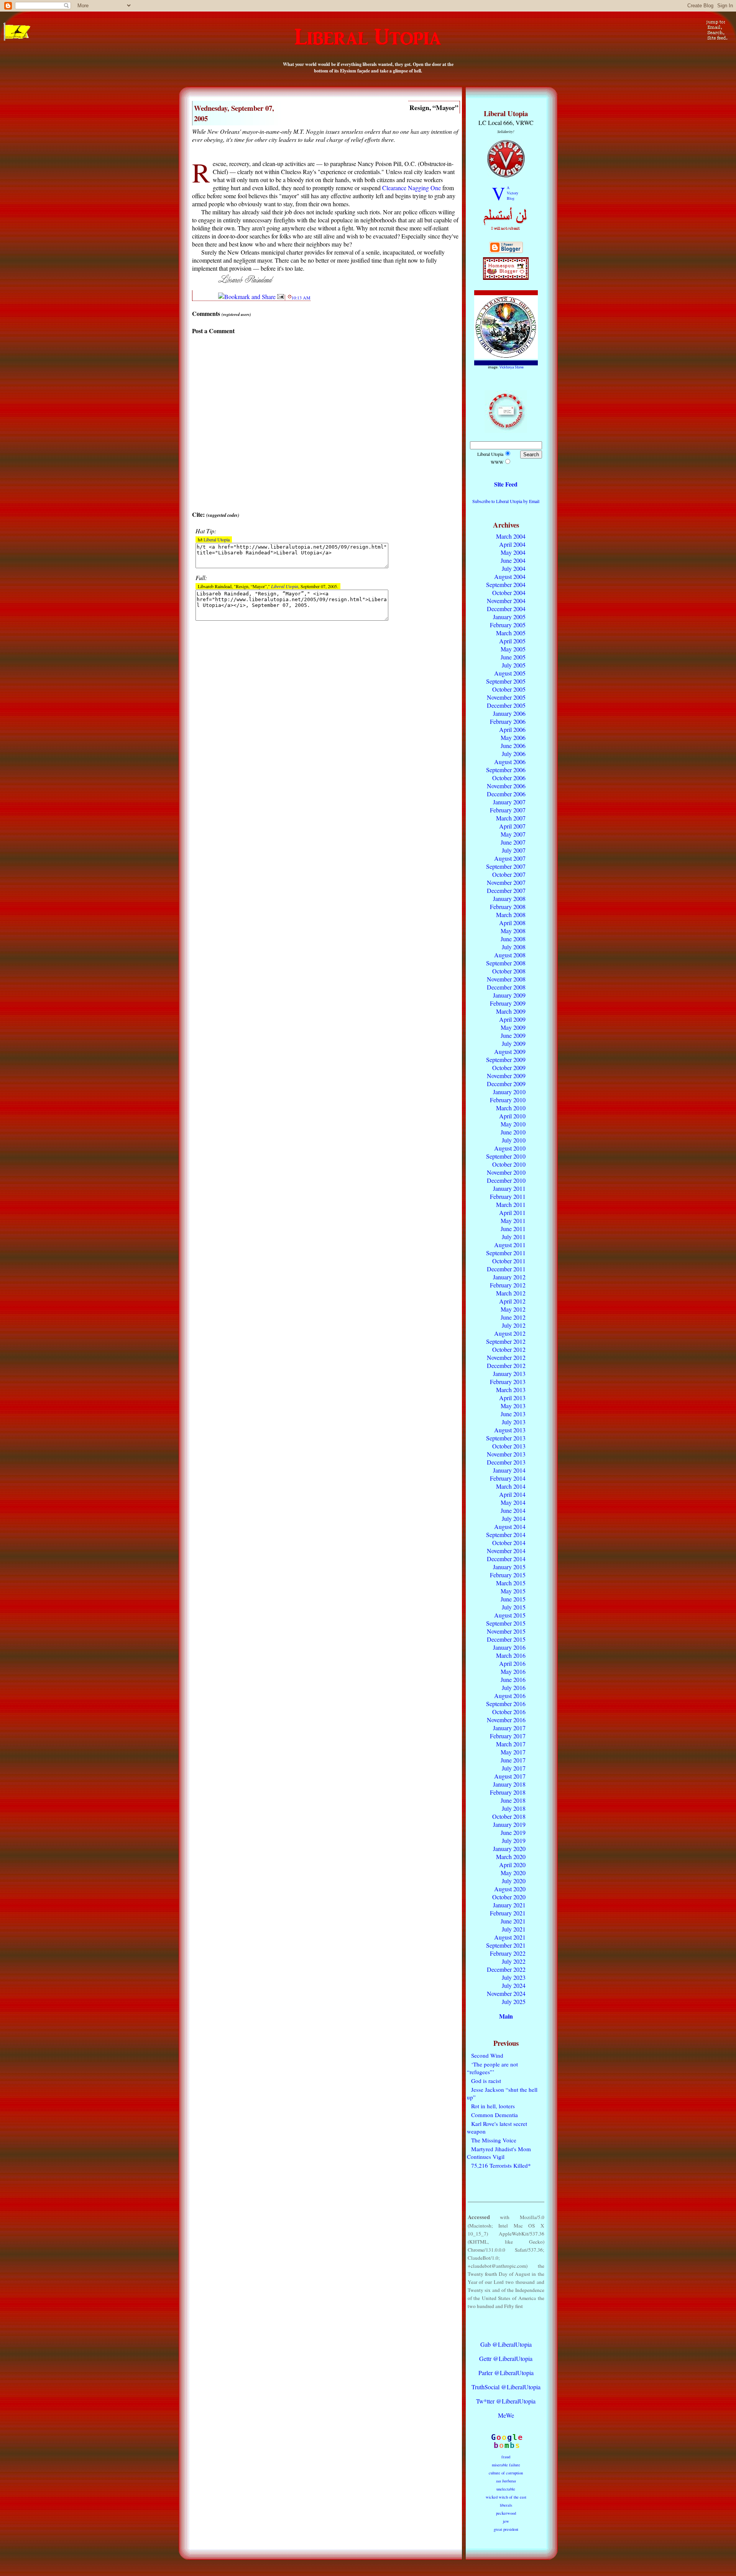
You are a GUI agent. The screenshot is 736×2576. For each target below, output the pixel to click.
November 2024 (506, 1993)
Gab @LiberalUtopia (506, 2344)
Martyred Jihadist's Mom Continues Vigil (499, 2153)
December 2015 (506, 1639)
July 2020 (514, 1881)
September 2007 (506, 866)
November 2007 (506, 882)
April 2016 (512, 1663)
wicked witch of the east (506, 2497)
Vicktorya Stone (512, 367)
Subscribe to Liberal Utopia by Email (506, 501)
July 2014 (514, 1518)
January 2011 (509, 1188)
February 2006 (508, 721)
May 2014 (513, 1502)
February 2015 (508, 1575)
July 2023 (514, 1977)
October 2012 (509, 1349)
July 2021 (514, 1929)
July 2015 (514, 1607)
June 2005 (513, 657)
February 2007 (508, 810)
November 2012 (506, 1357)
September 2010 (506, 1156)
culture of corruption (506, 2473)
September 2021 (506, 1945)
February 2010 (508, 1100)
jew (506, 2521)
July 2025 (514, 2001)
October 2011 (509, 1261)
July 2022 (514, 1961)
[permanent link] (290, 297)
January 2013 (509, 1373)
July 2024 (514, 1985)
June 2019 (513, 1832)
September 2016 (506, 1704)
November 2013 (506, 1454)
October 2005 (509, 689)
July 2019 (514, 1840)
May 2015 (513, 1591)
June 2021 (513, 1921)
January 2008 (509, 898)
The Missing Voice (494, 2140)
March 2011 (511, 1204)
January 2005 (509, 617)
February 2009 (508, 1003)
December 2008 (506, 987)
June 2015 (513, 1599)
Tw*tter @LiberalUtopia (506, 2401)
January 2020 (509, 1849)
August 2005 (510, 673)
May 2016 (513, 1671)
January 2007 (509, 802)
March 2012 (511, 1293)
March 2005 (511, 633)
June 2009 (513, 1035)
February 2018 (508, 1792)
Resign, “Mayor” (434, 107)
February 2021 (508, 1913)
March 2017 (511, 1744)
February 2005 (508, 625)
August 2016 (510, 1696)
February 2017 (508, 1736)
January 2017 (509, 1728)
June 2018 (513, 1800)
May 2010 (513, 1124)
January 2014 (509, 1470)
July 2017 (514, 1768)
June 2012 (513, 1317)
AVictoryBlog (513, 193)
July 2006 (514, 754)
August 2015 (510, 1615)
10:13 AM (301, 298)
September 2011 (506, 1253)
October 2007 (509, 874)
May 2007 (513, 834)
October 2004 (509, 593)
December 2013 (506, 1462)
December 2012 (506, 1365)
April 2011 (512, 1212)
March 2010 (511, 1108)
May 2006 (513, 737)
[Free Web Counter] (506, 2329)
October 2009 (509, 1068)
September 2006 (506, 770)
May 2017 (513, 1752)
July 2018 (514, 1808)
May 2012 (513, 1309)
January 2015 (509, 1567)
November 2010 (506, 1172)
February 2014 (508, 1478)
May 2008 (513, 931)
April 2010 (512, 1116)
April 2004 (512, 544)
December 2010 (506, 1180)
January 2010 (509, 1092)
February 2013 (508, 1382)
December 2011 (506, 1269)
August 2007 (510, 858)
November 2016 (506, 1720)
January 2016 (509, 1647)
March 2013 (511, 1390)
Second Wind (487, 2055)
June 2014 (513, 1510)
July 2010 (514, 1140)
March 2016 (511, 1655)
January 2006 (509, 713)
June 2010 (513, 1132)
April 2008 (512, 923)
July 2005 (514, 665)
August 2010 (510, 1148)
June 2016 (513, 1679)
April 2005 (512, 641)
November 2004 (506, 601)
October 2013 (509, 1446)
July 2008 (514, 947)
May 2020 (513, 1873)
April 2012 (512, 1301)
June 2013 (513, 1414)
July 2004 (514, 568)
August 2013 (510, 1430)
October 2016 (509, 1712)
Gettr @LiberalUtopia (506, 2358)
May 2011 (513, 1221)
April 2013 (512, 1398)
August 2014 (510, 1526)
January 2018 (509, 1784)
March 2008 (511, 915)
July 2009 (514, 1043)
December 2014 (506, 1559)
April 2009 (512, 1019)
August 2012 (510, 1333)
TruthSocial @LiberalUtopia (506, 2387)
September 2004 (506, 584)
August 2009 (510, 1051)
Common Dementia (495, 2115)
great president (506, 2529)
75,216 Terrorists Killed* (501, 2165)
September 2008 (506, 963)
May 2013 (513, 1406)
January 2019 (509, 1824)
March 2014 (511, 1486)
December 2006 (506, 794)
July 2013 (514, 1422)
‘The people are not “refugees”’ (492, 2068)
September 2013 (506, 1438)
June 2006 (513, 746)
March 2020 (511, 1857)
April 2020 (512, 1865)
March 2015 (511, 1583)
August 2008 (510, 955)
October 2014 (509, 1543)
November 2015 (506, 1631)
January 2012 (509, 1277)
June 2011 (513, 1229)
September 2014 (506, 1535)
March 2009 (511, 1011)
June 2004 (513, 560)
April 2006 (512, 729)
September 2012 (506, 1341)
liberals (506, 2505)
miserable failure (506, 2465)
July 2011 (514, 1237)
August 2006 (510, 762)
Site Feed (506, 484)
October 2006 (509, 778)
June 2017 (513, 1760)
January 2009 (509, 995)
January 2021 (509, 1905)
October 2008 (509, 971)
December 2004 (506, 609)
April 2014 (512, 1494)
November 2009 (506, 1076)
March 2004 (511, 536)
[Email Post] (281, 297)
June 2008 (513, 939)
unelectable (506, 2489)
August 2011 (510, 1245)
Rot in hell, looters (493, 2106)
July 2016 (514, 1687)
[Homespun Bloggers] (506, 278)
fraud (506, 2457)
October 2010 (509, 1164)
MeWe (506, 2415)
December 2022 (506, 1969)
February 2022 (508, 1953)
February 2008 (508, 907)
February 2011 (508, 1196)
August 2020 (510, 1889)
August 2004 (510, 576)
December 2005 (506, 705)
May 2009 (513, 1027)
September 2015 (506, 1623)
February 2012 (508, 1285)
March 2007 (511, 818)
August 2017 (510, 1776)
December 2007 (506, 890)
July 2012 (514, 1325)
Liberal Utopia (217, 539)
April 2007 (512, 826)
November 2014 (506, 1551)
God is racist (486, 2081)
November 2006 (506, 786)
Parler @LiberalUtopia (506, 2373)
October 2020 (509, 1897)
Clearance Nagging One (412, 188)
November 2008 (506, 979)
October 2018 (509, 1816)
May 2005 (513, 649)
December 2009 (506, 1084)
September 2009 (506, 1059)
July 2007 (514, 850)
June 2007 (513, 842)
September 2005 (506, 681)
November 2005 (506, 697)
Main (506, 2016)
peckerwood (506, 2513)
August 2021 (510, 1937)
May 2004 (513, 552)
